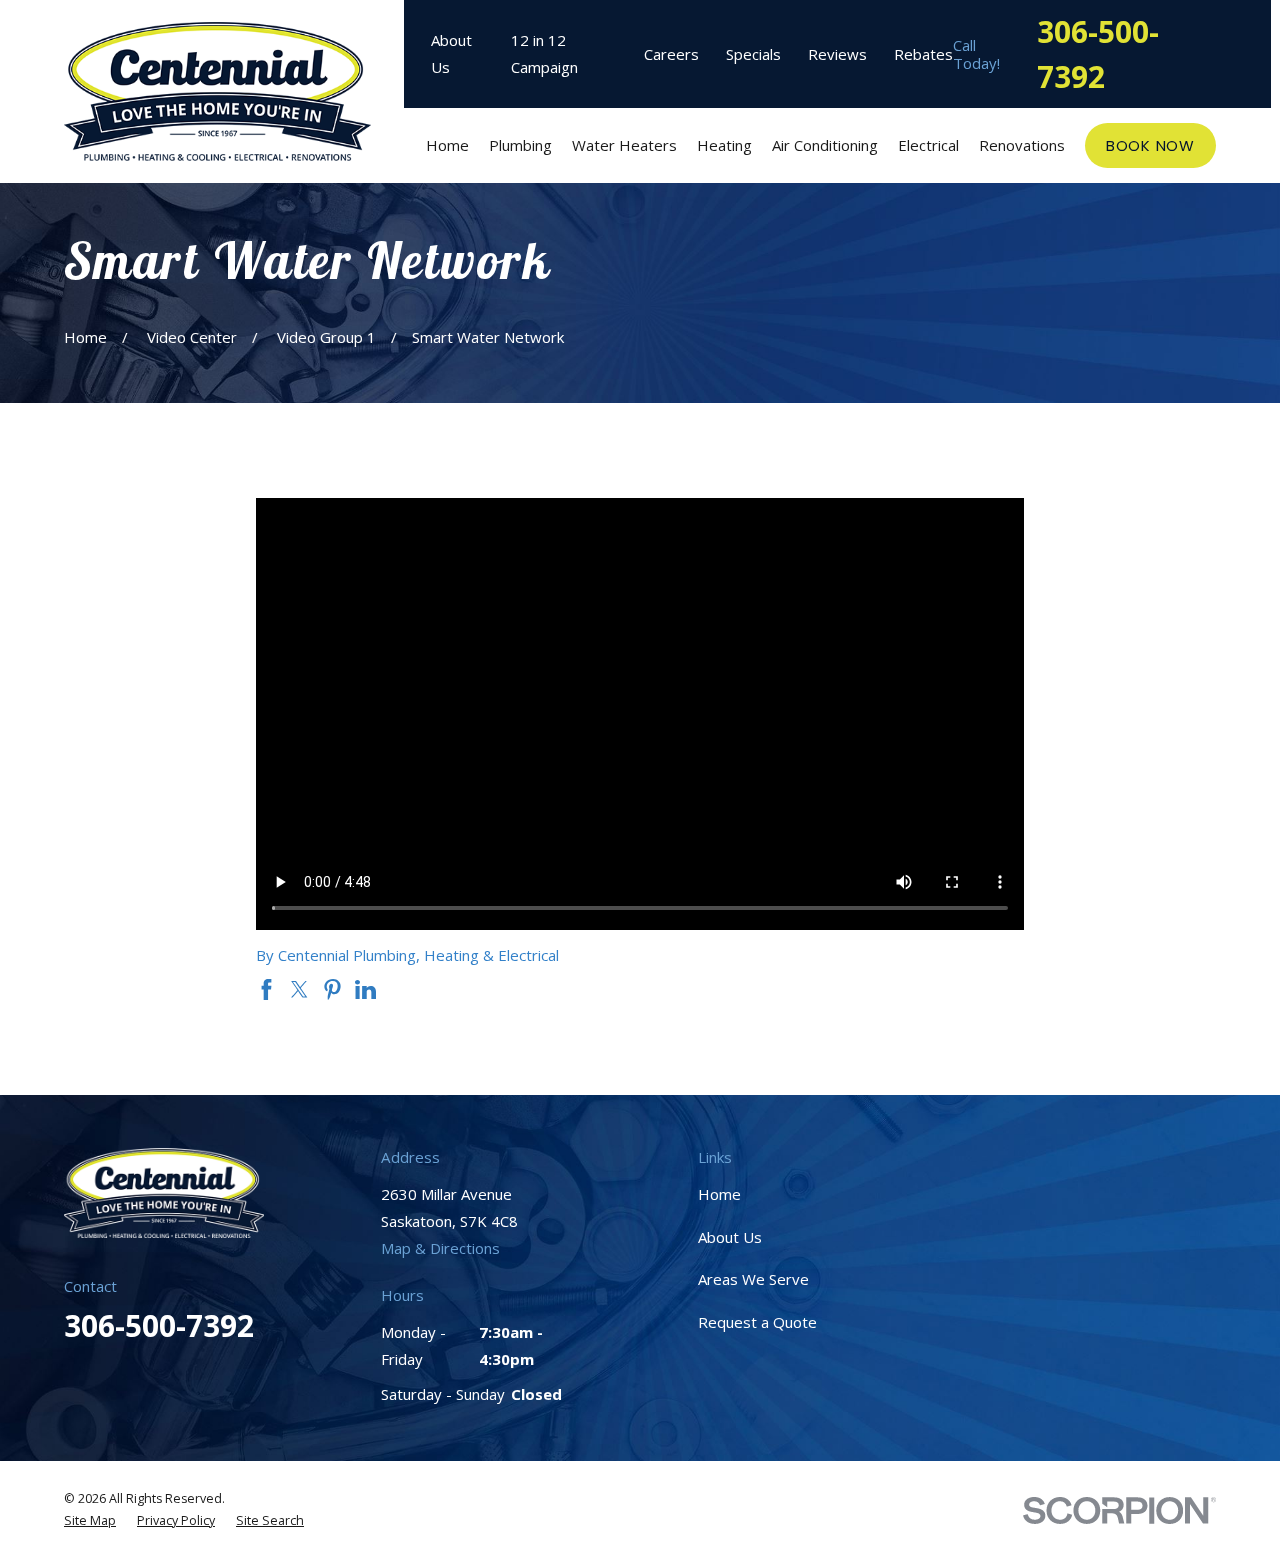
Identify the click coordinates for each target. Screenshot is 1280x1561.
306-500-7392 (1098, 54)
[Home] (217, 91)
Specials (753, 54)
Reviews (837, 54)
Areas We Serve (753, 1279)
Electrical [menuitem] (928, 145)
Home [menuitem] (447, 145)
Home (719, 1194)
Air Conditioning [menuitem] (825, 145)
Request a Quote (757, 1322)
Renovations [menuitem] (1022, 145)
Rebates (923, 54)
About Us (730, 1237)
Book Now (1150, 145)
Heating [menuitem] (724, 145)
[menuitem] (90, 1521)
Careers (671, 54)
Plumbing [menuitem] (520, 145)
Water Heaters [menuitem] (624, 145)
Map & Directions (440, 1248)
